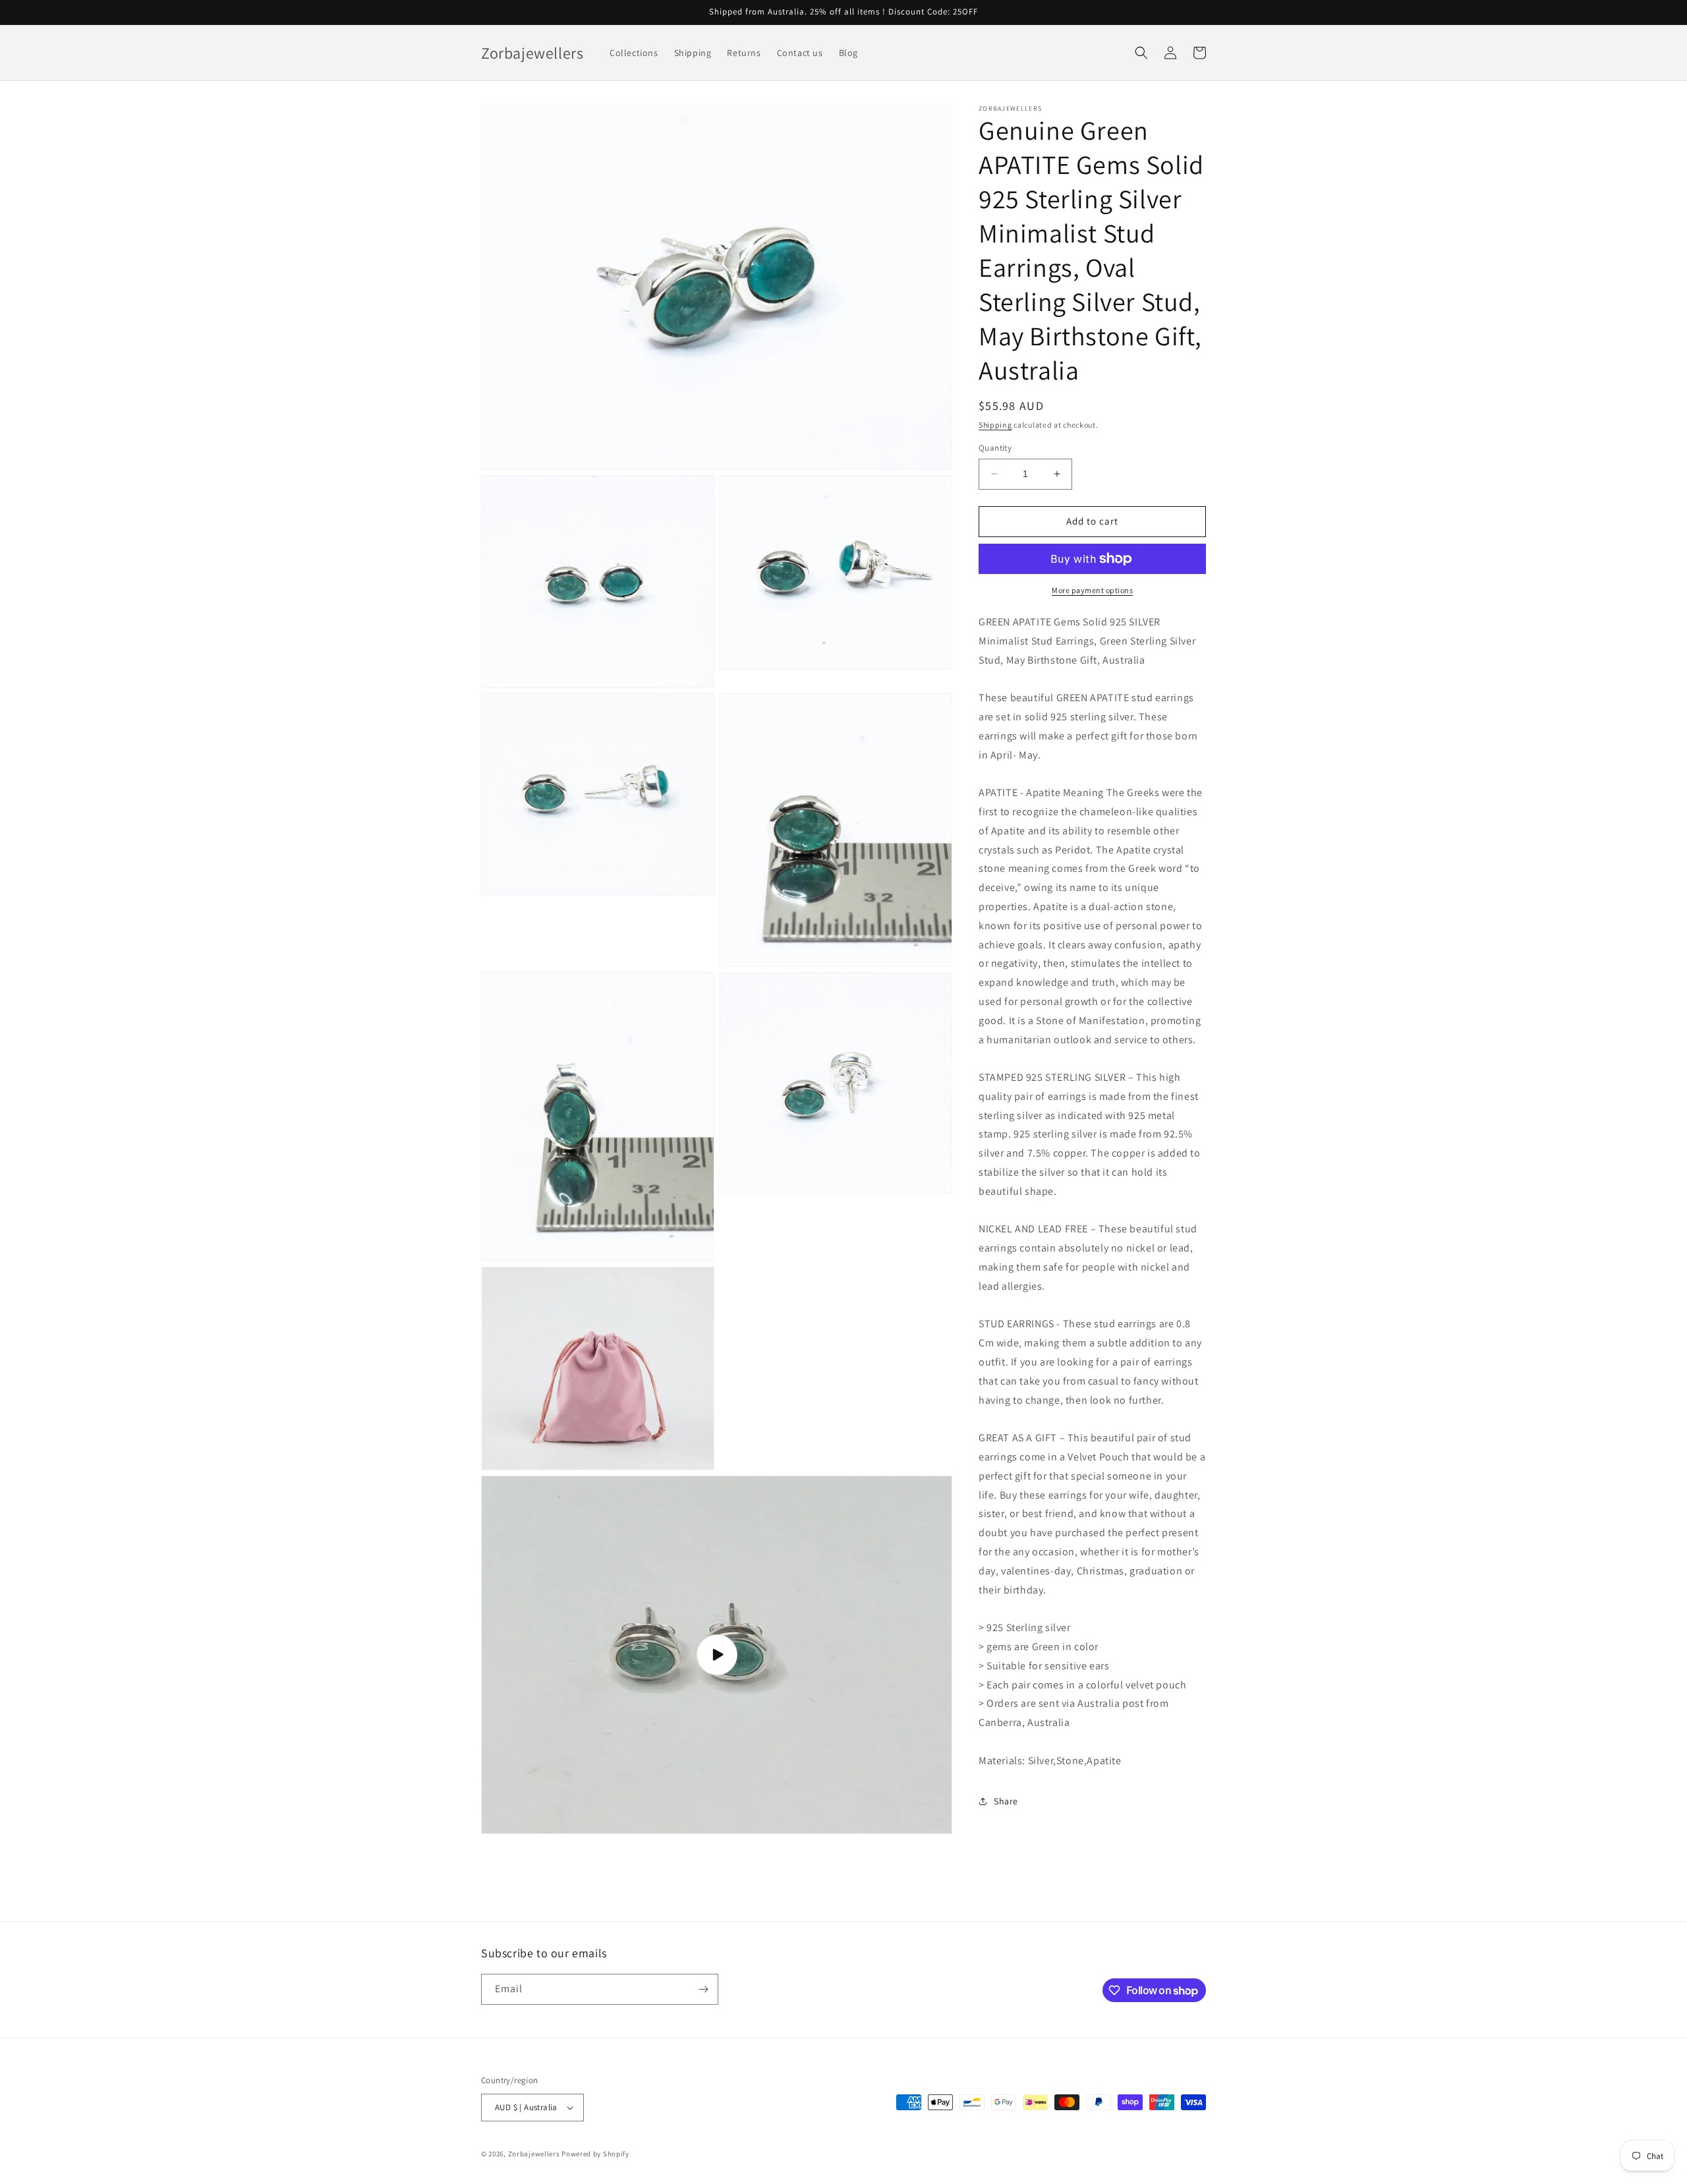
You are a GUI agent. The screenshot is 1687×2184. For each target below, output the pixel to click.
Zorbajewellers (534, 2154)
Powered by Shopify (595, 2154)
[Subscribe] (703, 1989)
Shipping (995, 425)
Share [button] (1006, 1801)
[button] (1141, 53)
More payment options (1092, 590)
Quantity (995, 448)
